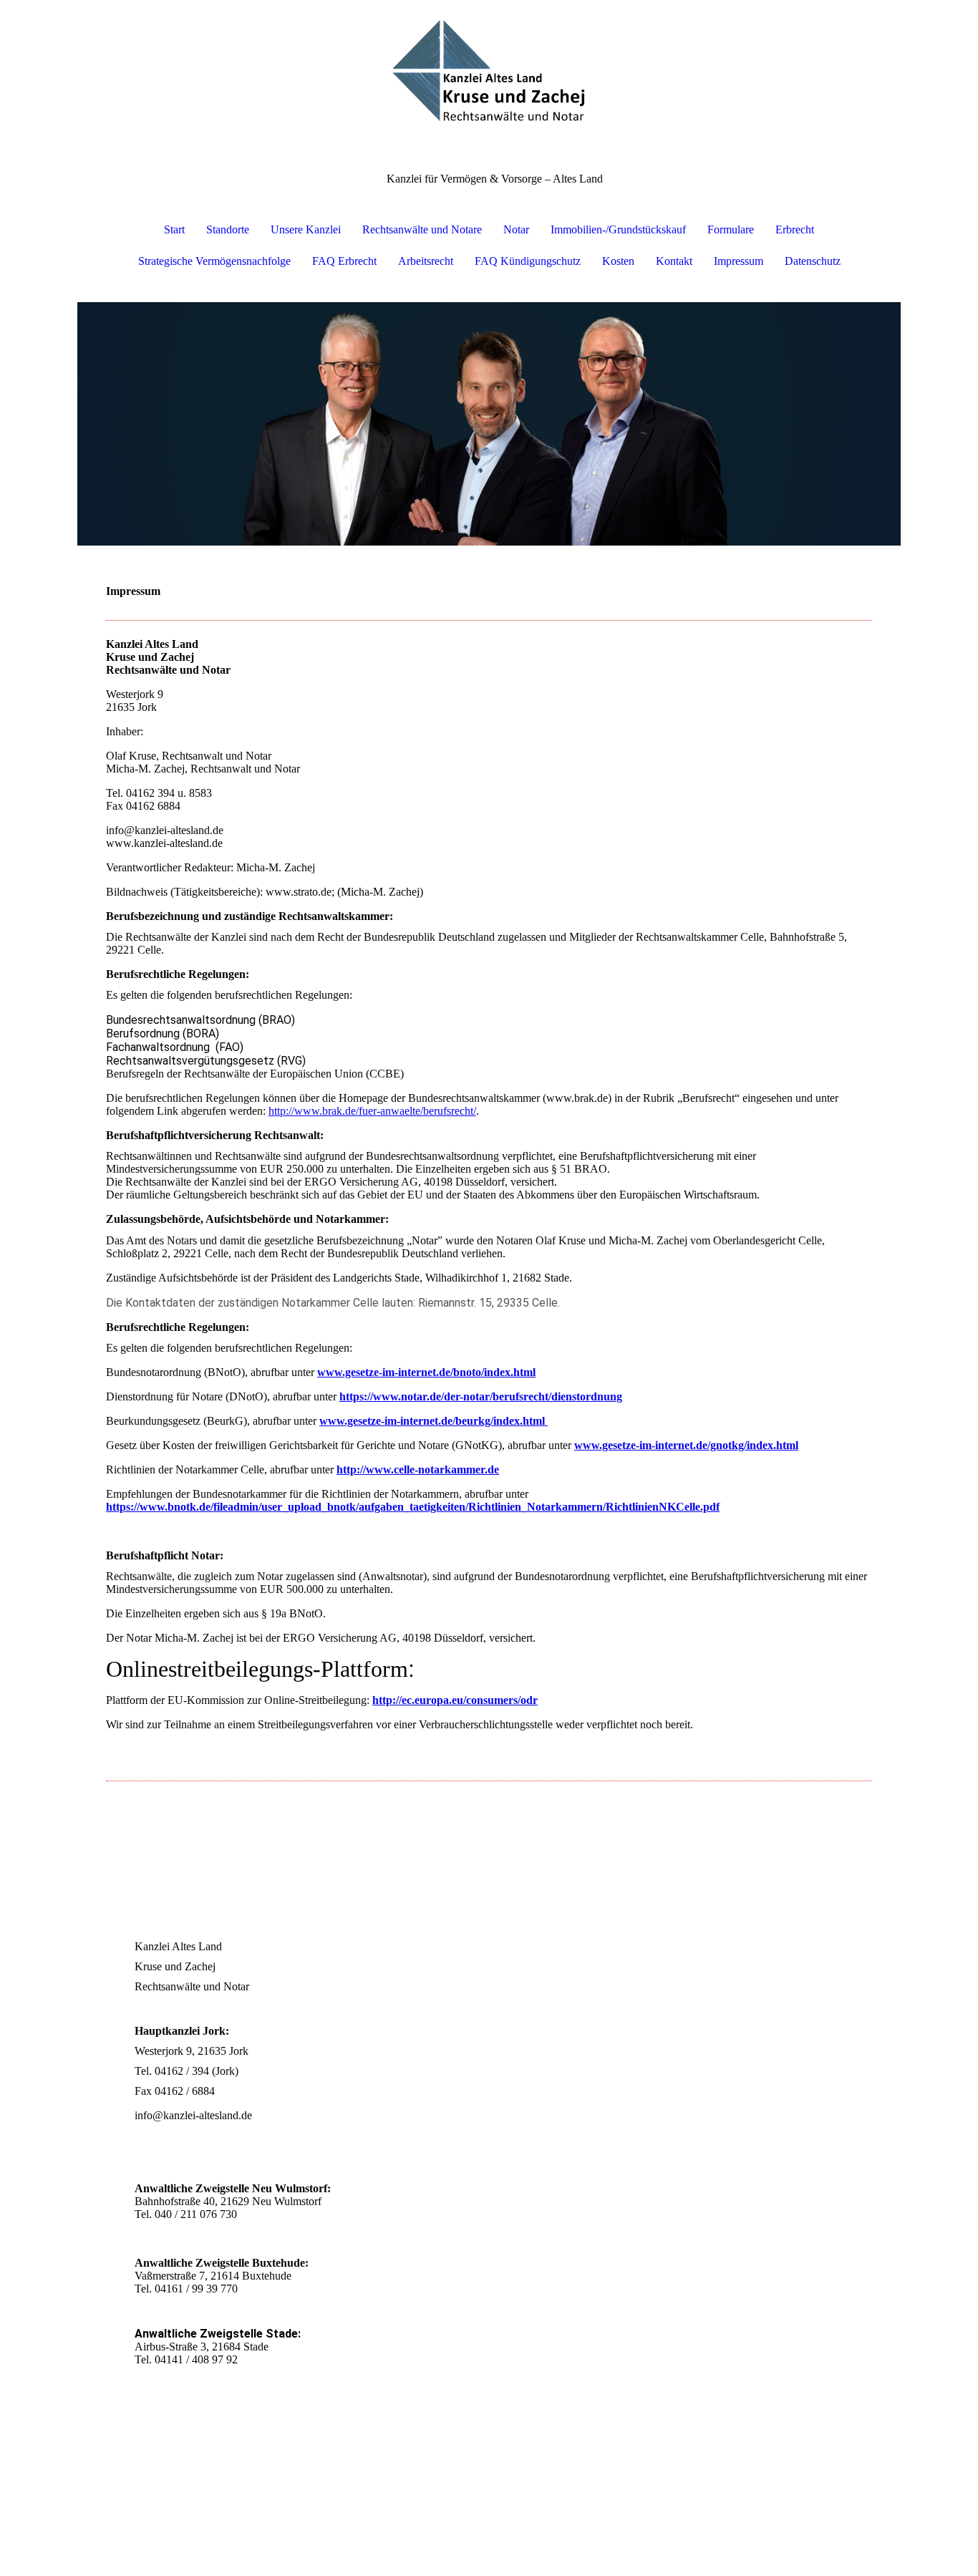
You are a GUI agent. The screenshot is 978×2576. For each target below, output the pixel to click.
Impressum (739, 261)
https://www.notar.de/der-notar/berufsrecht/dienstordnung (481, 1396)
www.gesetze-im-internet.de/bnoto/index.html (426, 1372)
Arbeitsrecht (426, 261)
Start (174, 229)
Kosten (618, 261)
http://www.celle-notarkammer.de (418, 1469)
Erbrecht (795, 229)
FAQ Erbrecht (344, 261)
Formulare (731, 229)
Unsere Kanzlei (306, 229)
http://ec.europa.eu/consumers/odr (455, 1700)
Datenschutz (813, 261)
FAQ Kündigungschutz (528, 261)
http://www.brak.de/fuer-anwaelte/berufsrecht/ (372, 1111)
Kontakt (674, 261)
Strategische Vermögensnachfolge (214, 261)
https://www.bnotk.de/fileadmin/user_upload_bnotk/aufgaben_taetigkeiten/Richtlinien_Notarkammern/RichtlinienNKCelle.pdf (413, 1507)
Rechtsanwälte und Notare (422, 229)
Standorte (228, 229)
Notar (516, 229)
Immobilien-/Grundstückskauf (618, 229)
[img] (489, 72)
